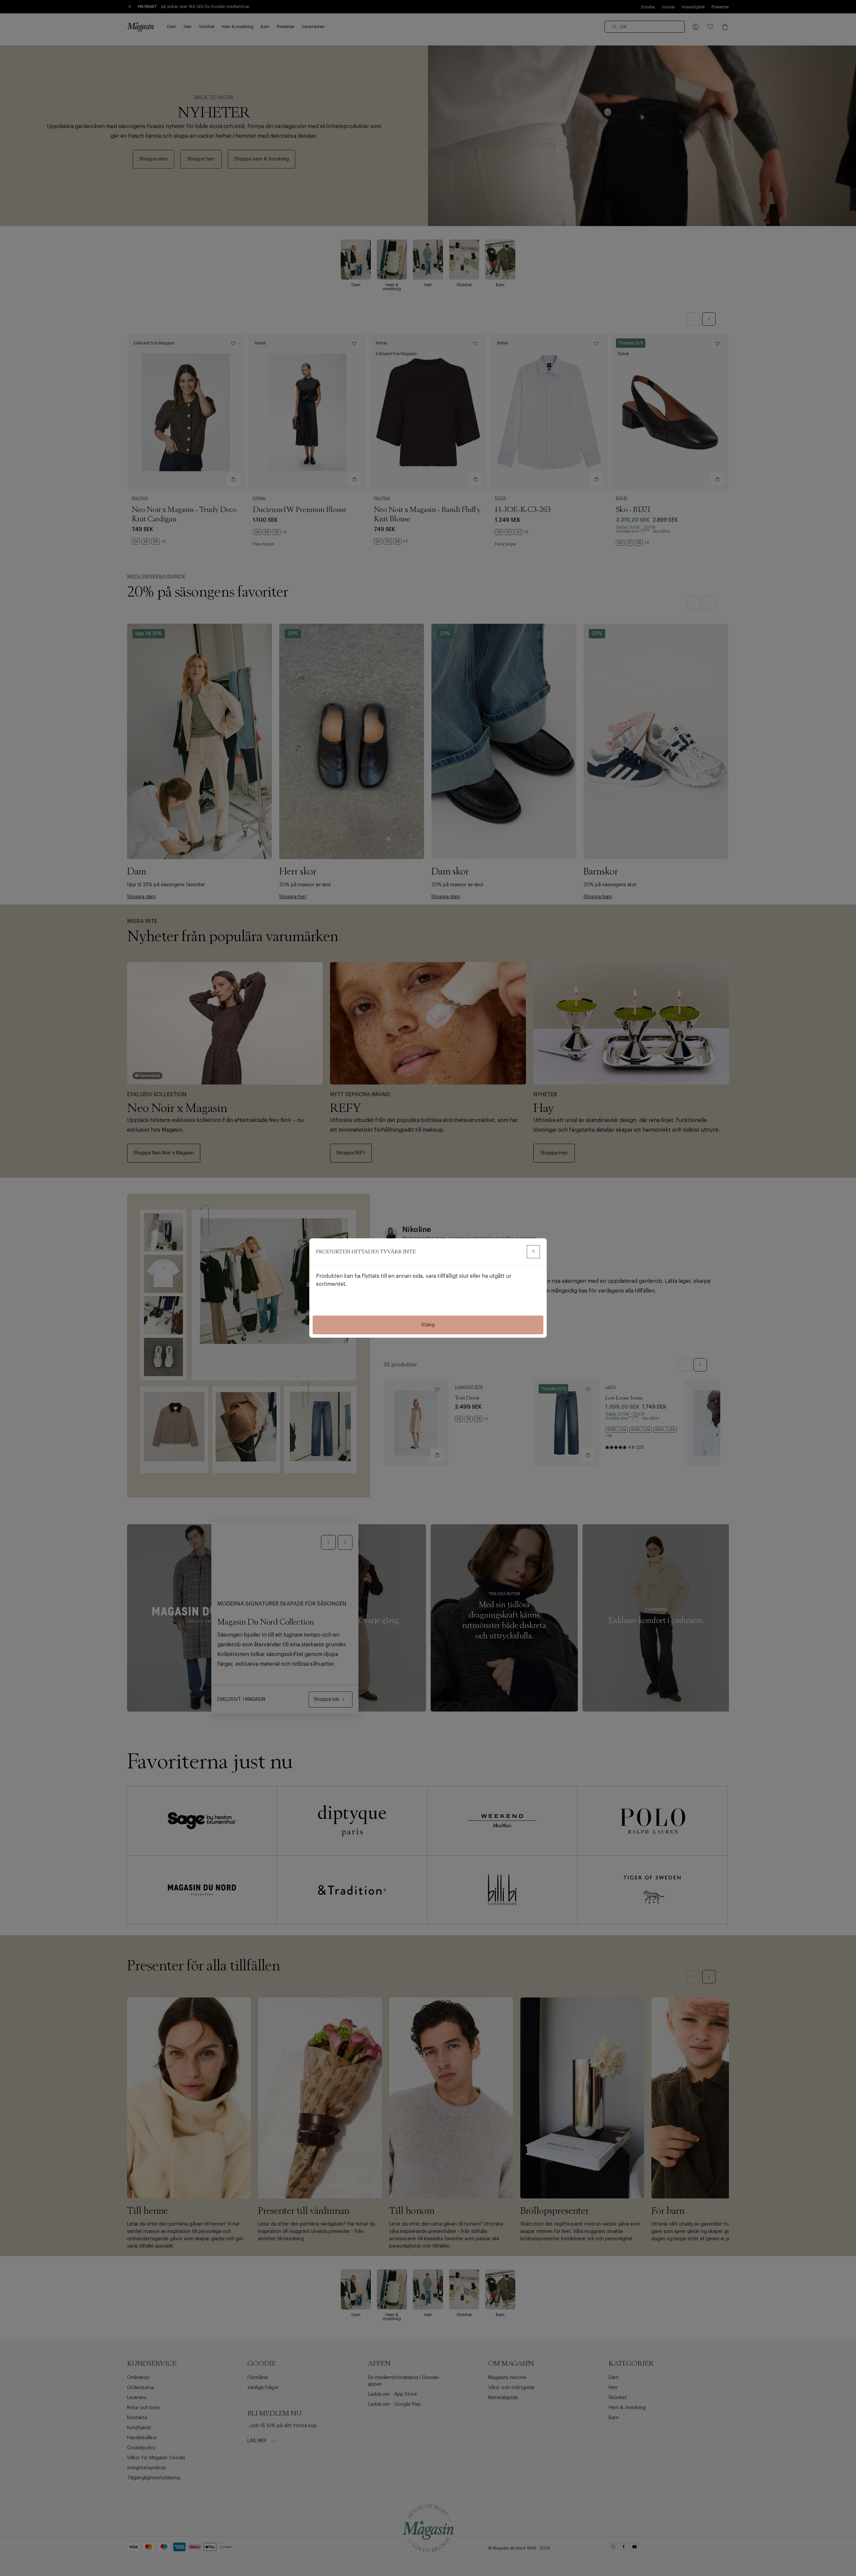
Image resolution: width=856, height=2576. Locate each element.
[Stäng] (533, 1252)
